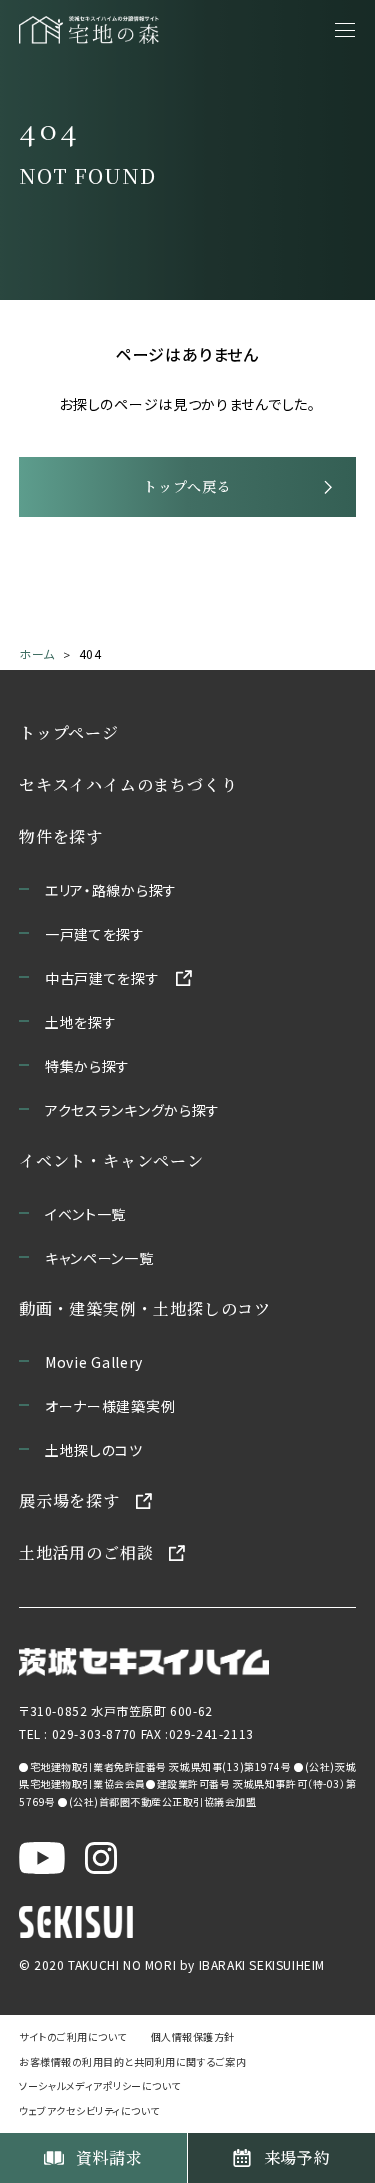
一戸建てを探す (95, 934)
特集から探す (87, 1066)
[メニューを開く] (345, 30)
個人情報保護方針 (193, 2036)
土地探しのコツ (94, 1450)
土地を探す (81, 1022)
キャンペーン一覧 (99, 1258)
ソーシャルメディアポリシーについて (100, 2085)
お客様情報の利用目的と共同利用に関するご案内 (132, 2061)
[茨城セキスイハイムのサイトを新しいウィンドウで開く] (144, 1662)
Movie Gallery (94, 1362)
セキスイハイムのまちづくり (128, 784)
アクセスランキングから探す (132, 1110)
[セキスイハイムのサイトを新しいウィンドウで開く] (76, 1922)
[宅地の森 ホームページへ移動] (89, 30)
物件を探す (61, 836)
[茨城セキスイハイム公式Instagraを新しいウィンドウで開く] (101, 1858)
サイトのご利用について (73, 2036)
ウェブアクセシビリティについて (89, 2110)
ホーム (37, 653)
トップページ (69, 732)
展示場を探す (69, 1500)
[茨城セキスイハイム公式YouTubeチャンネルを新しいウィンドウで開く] (42, 1858)
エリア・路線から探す (111, 890)
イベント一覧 (85, 1214)
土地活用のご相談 (86, 1552)
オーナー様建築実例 (110, 1406)
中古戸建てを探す (102, 978)
